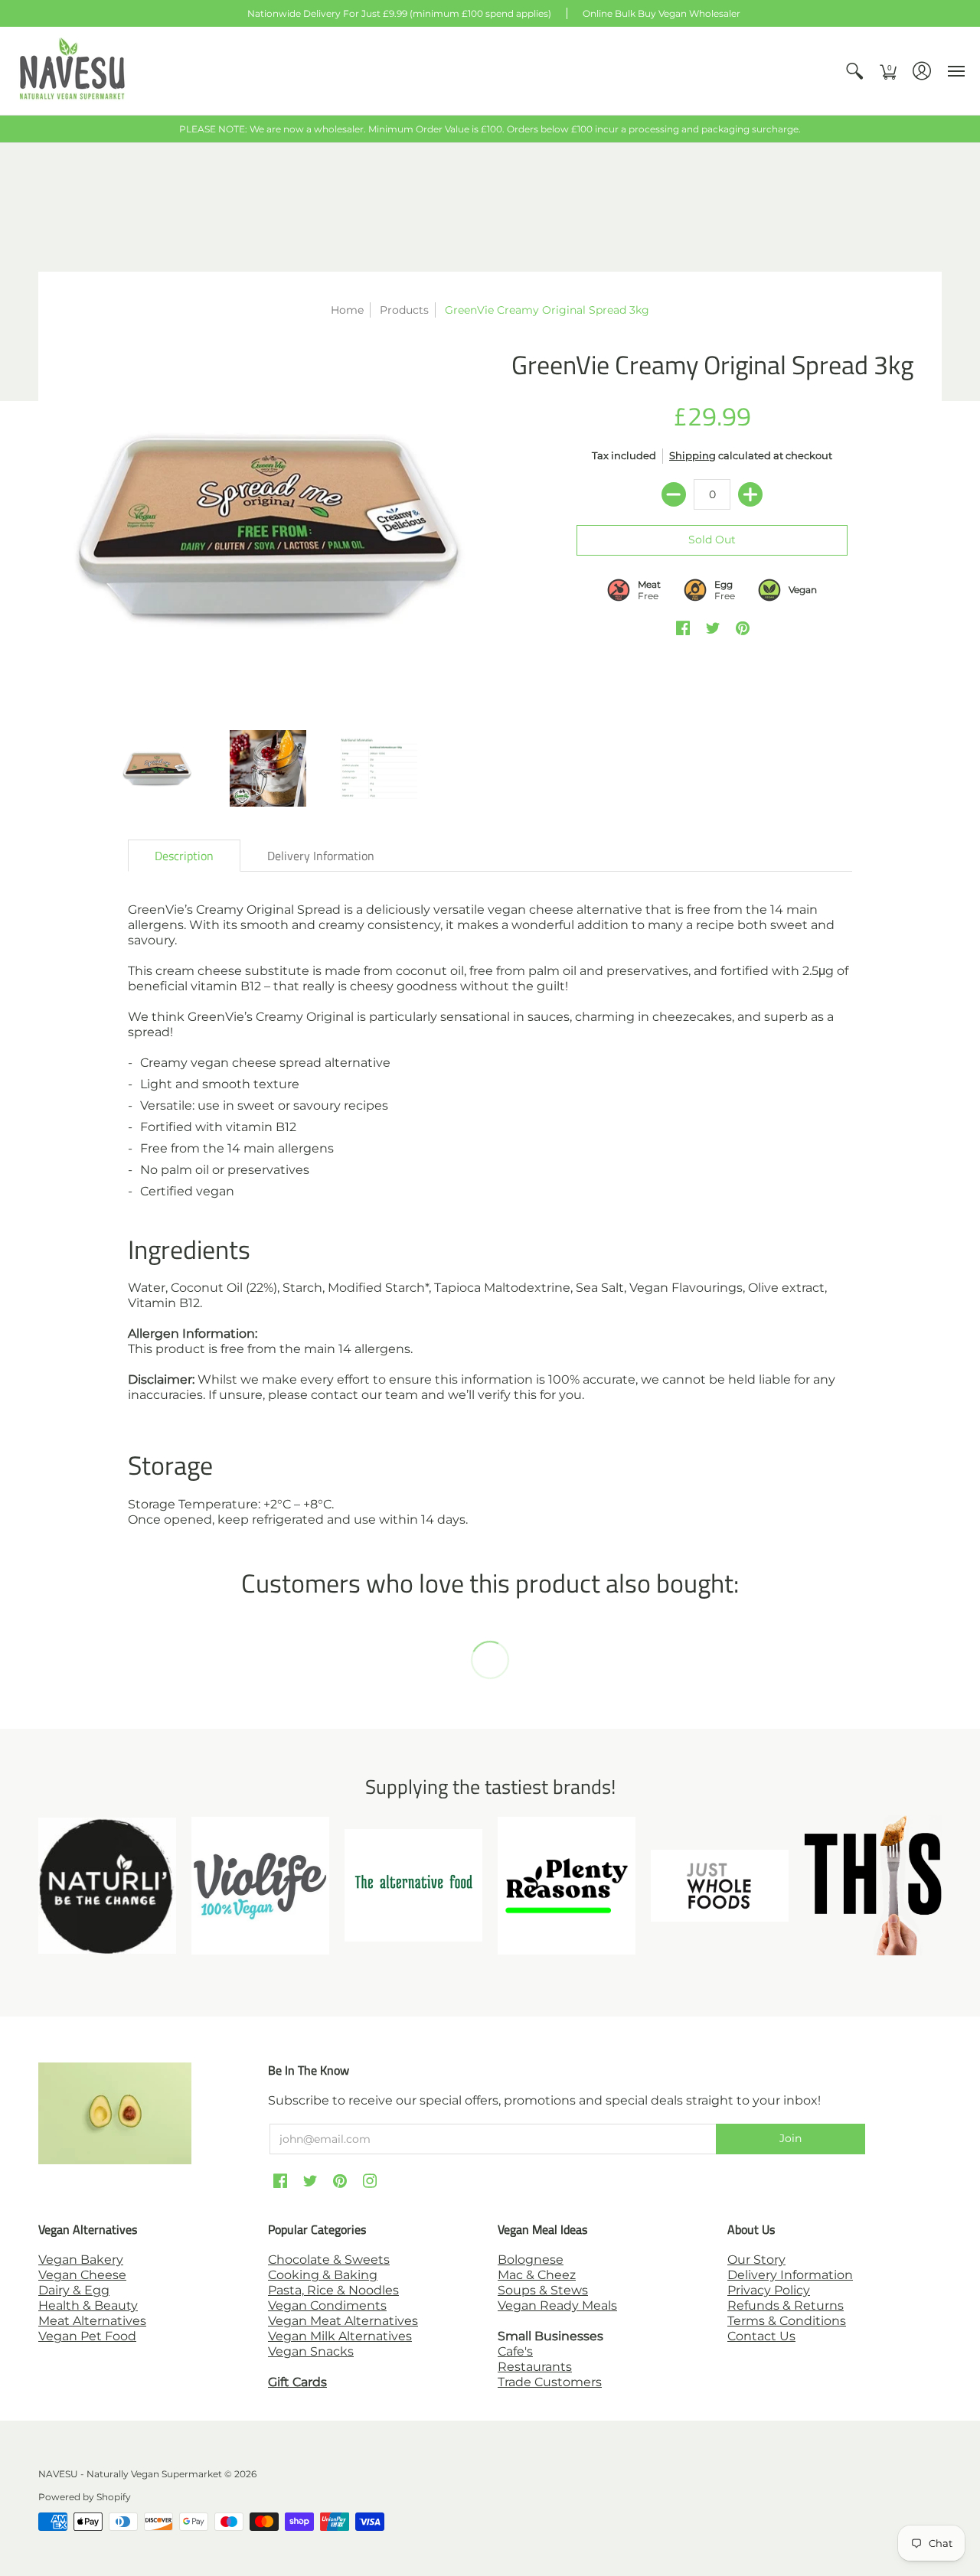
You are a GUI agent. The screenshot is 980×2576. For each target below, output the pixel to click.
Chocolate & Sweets (329, 2260)
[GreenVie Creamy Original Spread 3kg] (268, 527)
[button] (854, 71)
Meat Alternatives (92, 2321)
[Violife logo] (260, 1886)
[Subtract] (674, 494)
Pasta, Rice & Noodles (333, 2290)
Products (404, 310)
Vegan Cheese (82, 2275)
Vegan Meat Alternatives (343, 2321)
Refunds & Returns (786, 2305)
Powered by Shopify (85, 2497)
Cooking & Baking (323, 2275)
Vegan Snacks (311, 2351)
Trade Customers (550, 2382)
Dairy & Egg (74, 2290)
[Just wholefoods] (720, 1886)
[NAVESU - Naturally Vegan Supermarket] (73, 71)
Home (347, 310)
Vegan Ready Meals (557, 2305)
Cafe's (515, 2351)
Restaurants (535, 2367)
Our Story (756, 2260)
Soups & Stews (543, 2290)
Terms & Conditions (787, 2321)
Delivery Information (790, 2275)
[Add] (750, 494)
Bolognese (531, 2260)
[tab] (184, 856)
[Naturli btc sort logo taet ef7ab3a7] (107, 1886)
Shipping (693, 456)
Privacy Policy (769, 2290)
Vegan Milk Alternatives (340, 2336)
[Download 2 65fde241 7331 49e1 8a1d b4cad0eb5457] (567, 1886)
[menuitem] (854, 71)
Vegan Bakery (81, 2260)
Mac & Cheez (537, 2275)
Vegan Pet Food (87, 2336)
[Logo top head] (873, 1885)
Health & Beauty (88, 2305)
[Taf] (413, 1885)
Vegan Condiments (327, 2305)
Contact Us (761, 2336)
